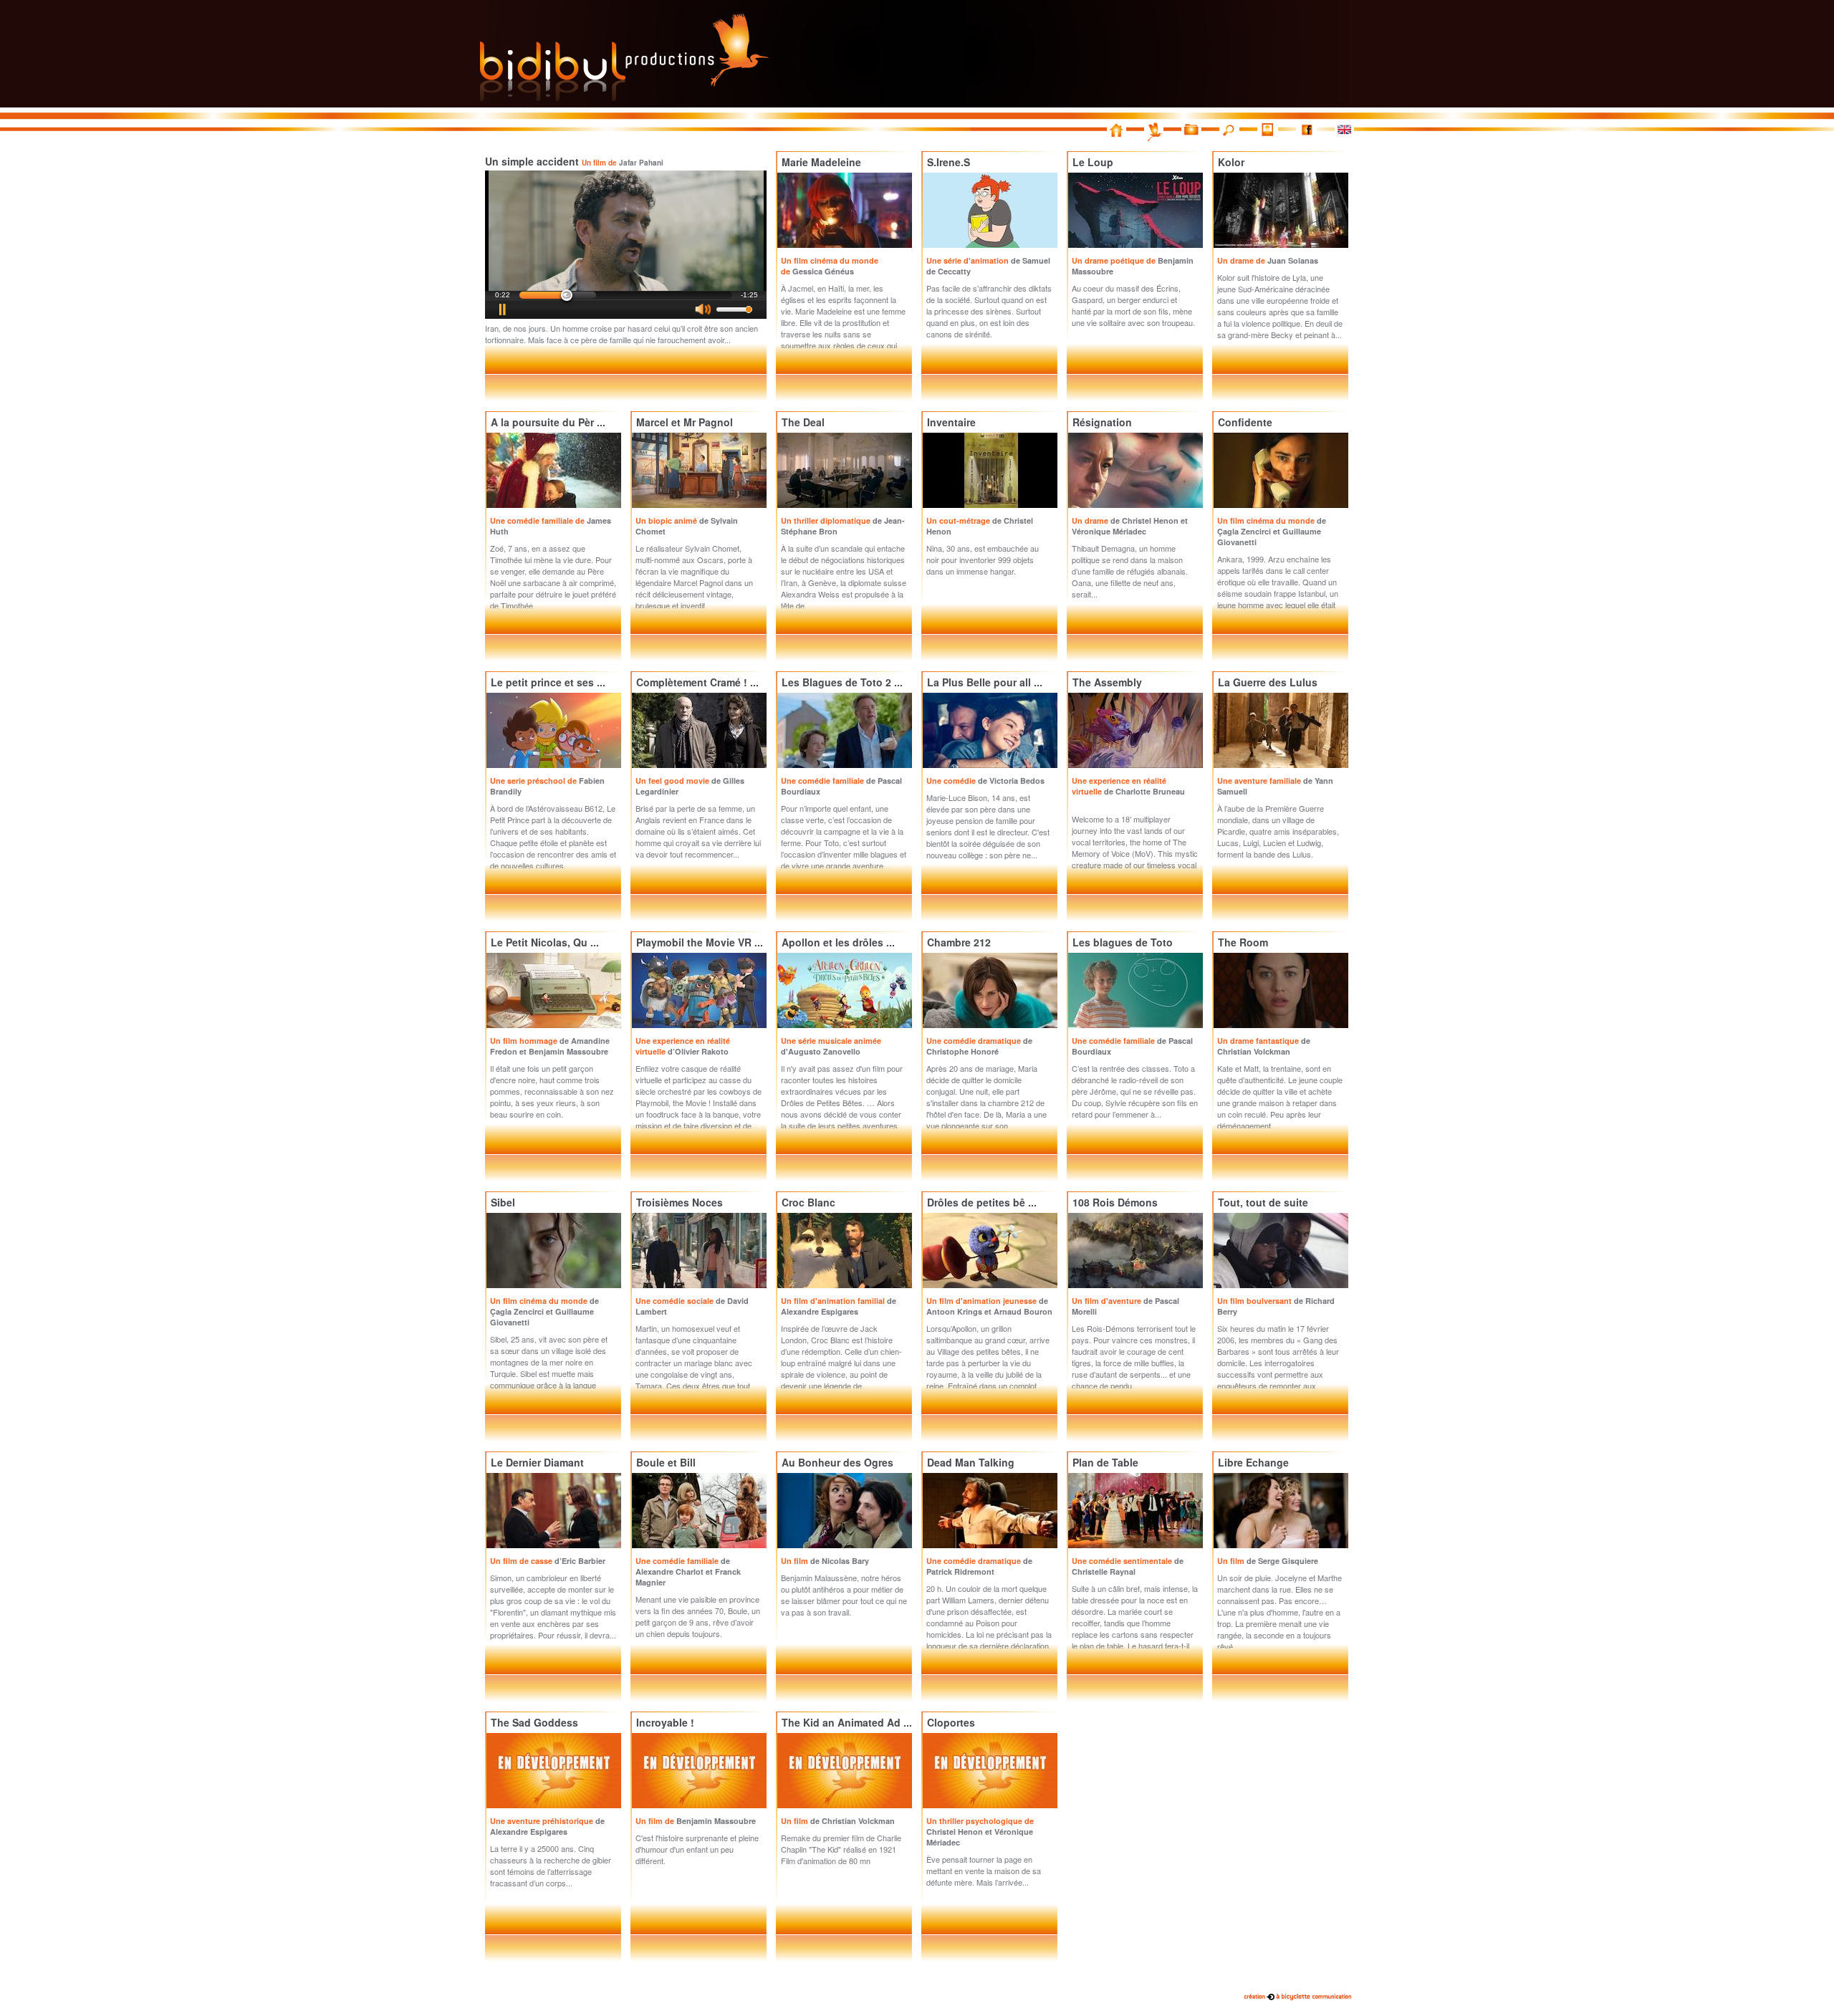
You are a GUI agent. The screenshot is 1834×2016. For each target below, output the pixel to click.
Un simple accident (574, 161)
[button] (503, 309)
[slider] (626, 295)
